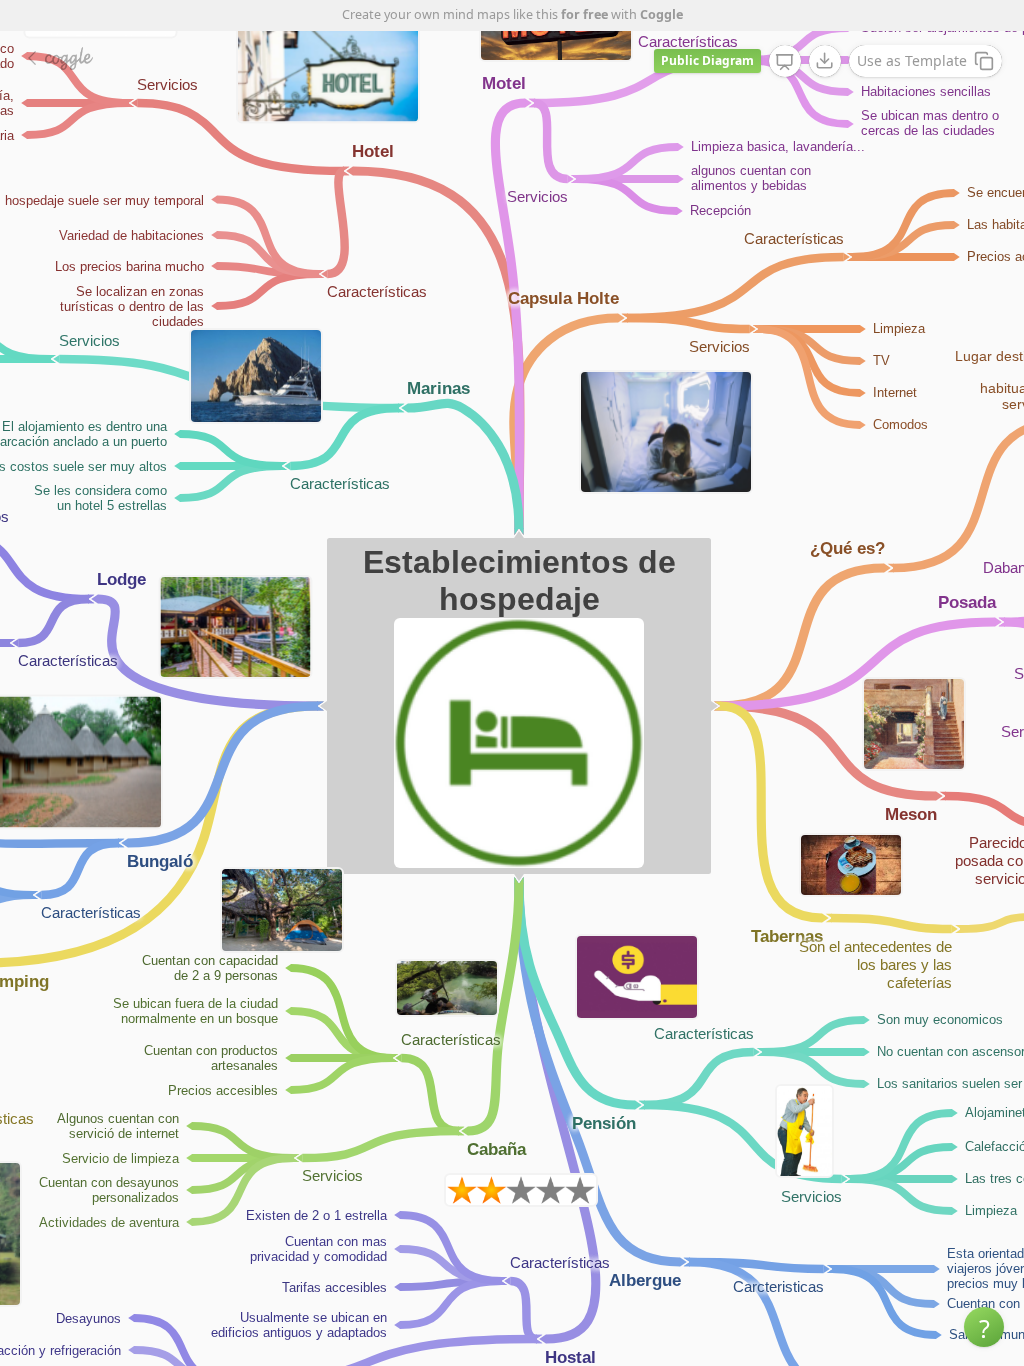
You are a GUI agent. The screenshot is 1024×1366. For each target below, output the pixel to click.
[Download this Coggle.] (825, 61)
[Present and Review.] (785, 62)
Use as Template (912, 60)
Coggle (661, 14)
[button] (984, 1327)
